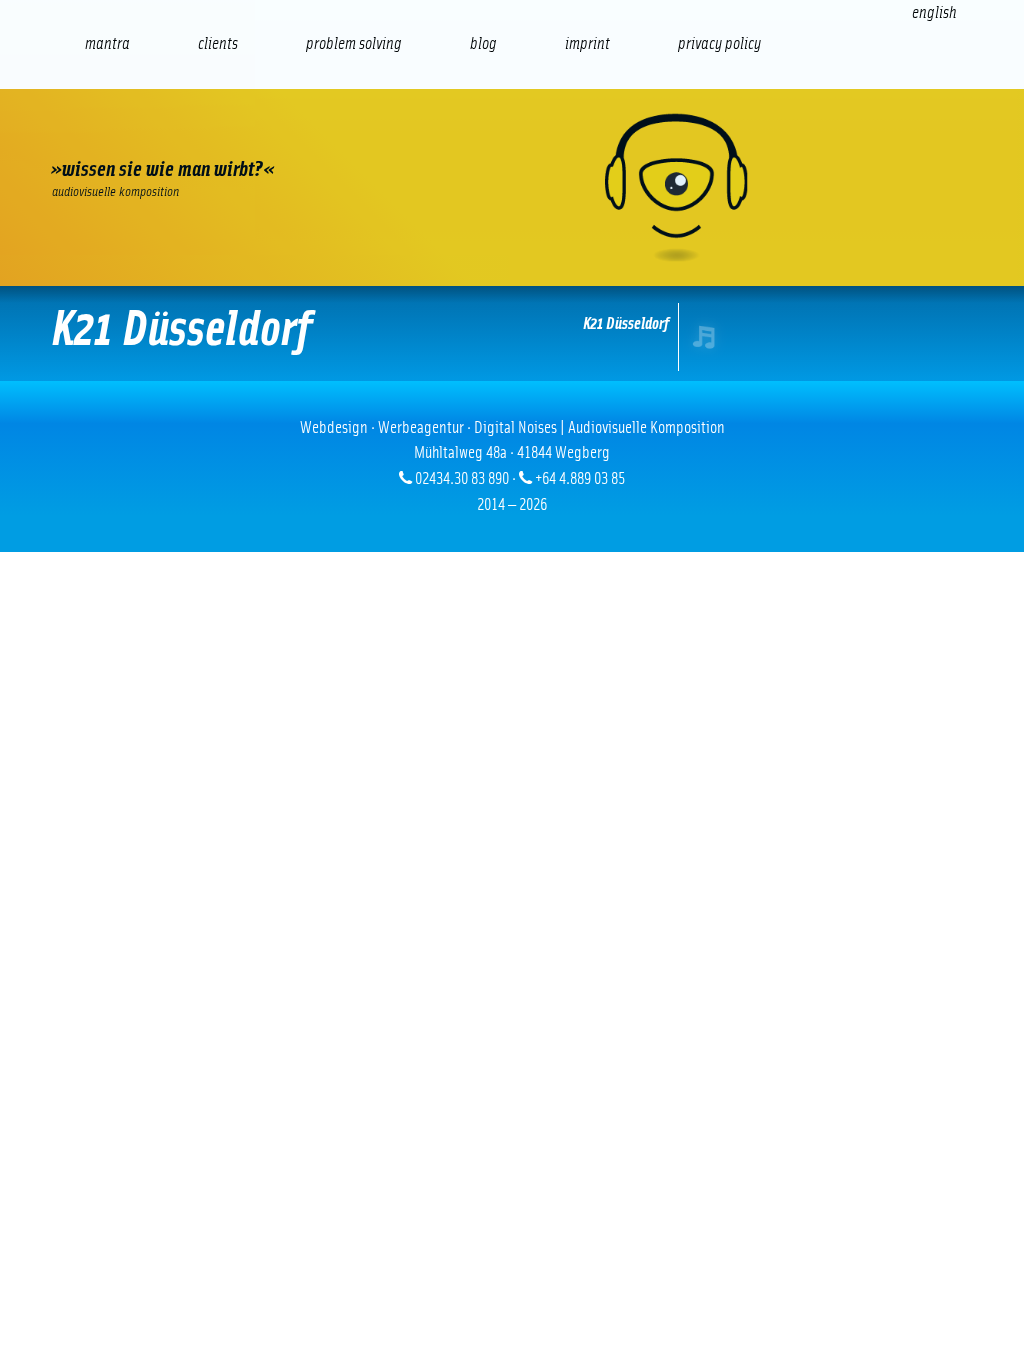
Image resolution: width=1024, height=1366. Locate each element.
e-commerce (179, 135)
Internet (93, 135)
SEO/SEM (263, 135)
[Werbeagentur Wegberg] (512, 187)
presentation (433, 135)
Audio (348, 135)
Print (519, 135)
